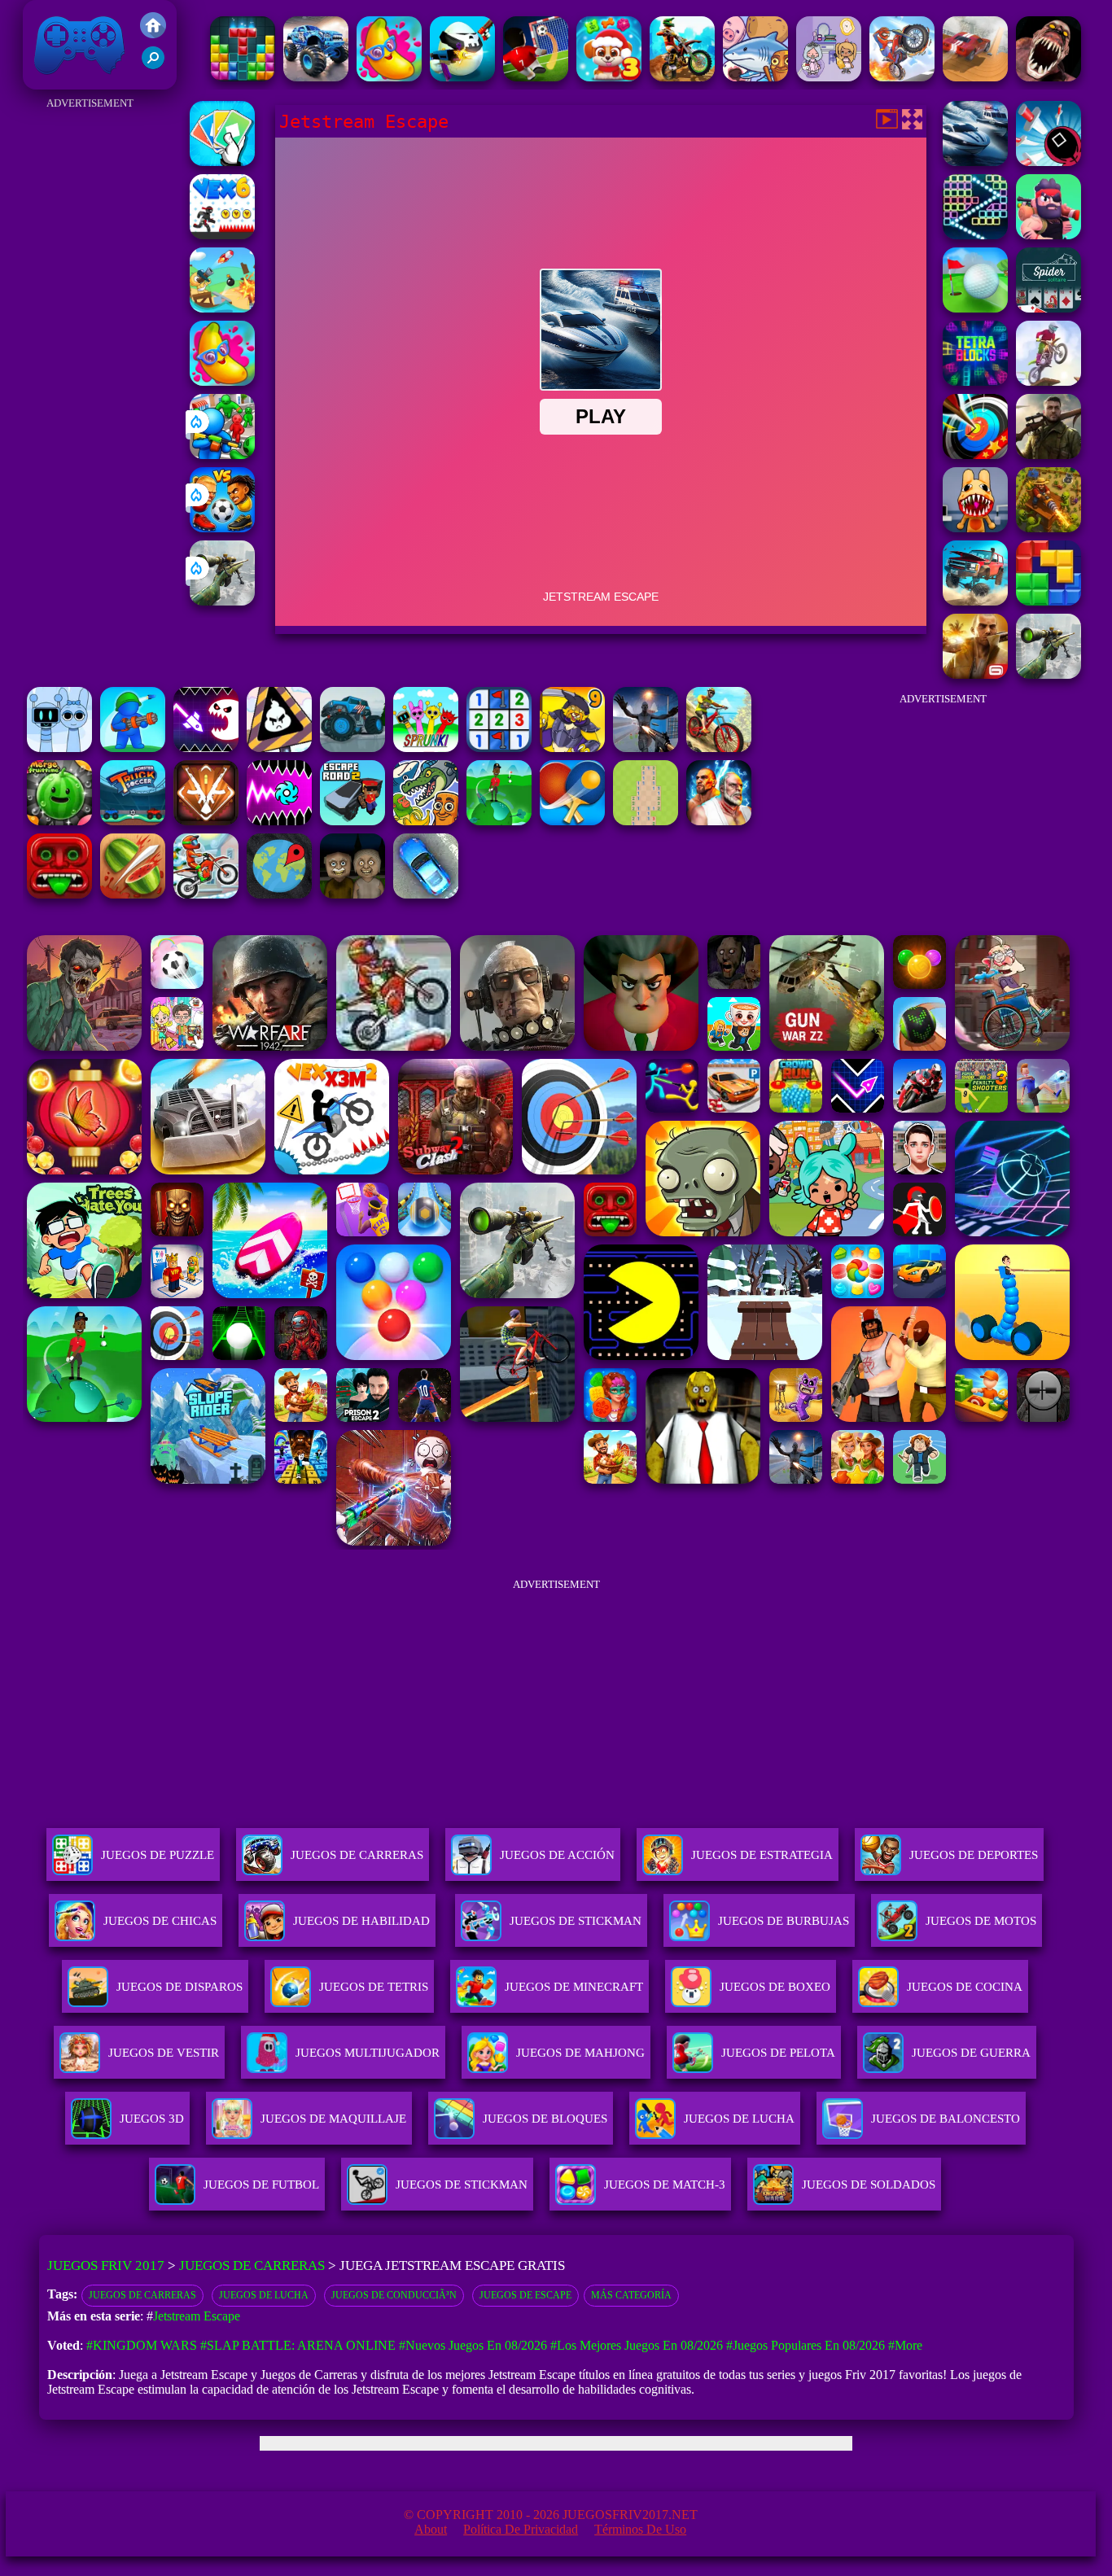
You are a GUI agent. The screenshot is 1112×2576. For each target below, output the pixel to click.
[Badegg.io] (462, 77)
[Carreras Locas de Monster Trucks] (316, 77)
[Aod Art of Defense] (206, 821)
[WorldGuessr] (279, 894)
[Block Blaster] (1049, 601)
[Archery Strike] (975, 455)
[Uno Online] (222, 162)
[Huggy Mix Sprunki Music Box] (59, 748)
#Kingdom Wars (142, 2345)
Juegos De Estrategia (762, 1855)
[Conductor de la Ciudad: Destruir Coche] (975, 77)
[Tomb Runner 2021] (59, 894)
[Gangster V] (975, 674)
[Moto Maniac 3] (1049, 381)
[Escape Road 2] (352, 821)
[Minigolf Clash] (975, 308)
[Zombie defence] (222, 455)
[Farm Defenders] (1049, 528)
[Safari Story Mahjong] (646, 748)
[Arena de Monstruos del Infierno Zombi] (1049, 77)
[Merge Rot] (755, 77)
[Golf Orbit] (499, 821)
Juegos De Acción (557, 1855)
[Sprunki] (426, 748)
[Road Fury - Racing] (975, 601)
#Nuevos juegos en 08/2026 (473, 2345)
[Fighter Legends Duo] (719, 821)
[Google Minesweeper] (646, 821)
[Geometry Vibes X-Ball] (279, 821)
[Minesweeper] (499, 748)
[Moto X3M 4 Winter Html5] (206, 894)
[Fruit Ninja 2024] (133, 894)
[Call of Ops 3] (1049, 455)
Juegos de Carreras (252, 2265)
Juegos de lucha (264, 2295)
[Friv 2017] (153, 34)
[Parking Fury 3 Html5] (426, 894)
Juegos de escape (525, 2295)
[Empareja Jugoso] (389, 77)
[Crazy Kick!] (536, 77)
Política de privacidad (521, 2529)
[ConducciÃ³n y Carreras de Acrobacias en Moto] (902, 77)
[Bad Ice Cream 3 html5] (279, 748)
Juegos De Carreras (357, 1855)
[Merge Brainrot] (426, 821)
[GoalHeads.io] (222, 528)
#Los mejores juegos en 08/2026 (637, 2345)
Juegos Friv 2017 (75, 81)
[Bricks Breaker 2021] (975, 235)
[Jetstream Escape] (975, 162)
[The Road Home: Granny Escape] (352, 894)
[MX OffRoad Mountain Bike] (719, 748)
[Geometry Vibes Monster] (206, 748)
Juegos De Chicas (160, 1921)
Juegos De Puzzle (158, 1855)
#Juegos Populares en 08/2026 (806, 2345)
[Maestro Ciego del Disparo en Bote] (222, 308)
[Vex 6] (222, 235)
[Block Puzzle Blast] (243, 77)
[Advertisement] (90, 358)
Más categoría (631, 2295)
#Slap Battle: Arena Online (298, 2345)
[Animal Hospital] (975, 528)
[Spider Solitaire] (1049, 308)
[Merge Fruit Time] (59, 821)
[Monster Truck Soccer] (133, 821)
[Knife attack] (1049, 162)
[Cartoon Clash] (1049, 235)
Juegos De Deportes (974, 1855)
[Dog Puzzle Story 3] (609, 77)
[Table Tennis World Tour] (572, 821)
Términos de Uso (640, 2529)
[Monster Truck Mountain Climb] (352, 748)
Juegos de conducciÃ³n (394, 2295)
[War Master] (133, 748)
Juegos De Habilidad (361, 1921)
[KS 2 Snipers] (222, 601)
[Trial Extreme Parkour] (682, 77)
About (431, 2529)
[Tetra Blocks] (975, 381)
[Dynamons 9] (572, 748)
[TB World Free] (829, 77)
